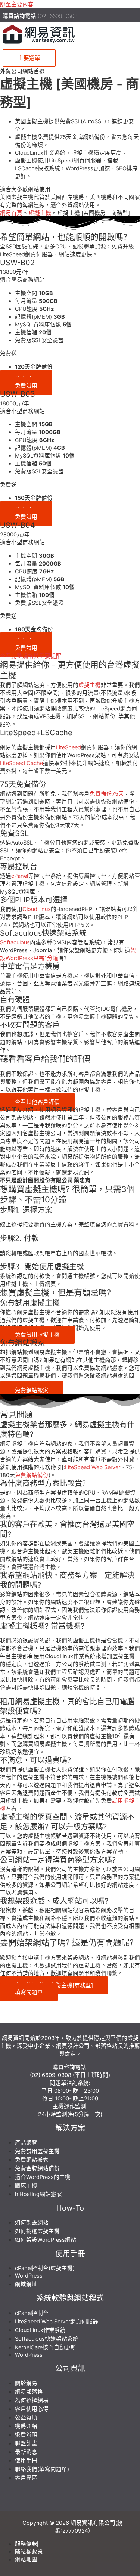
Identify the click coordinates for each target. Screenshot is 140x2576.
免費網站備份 (32, 1475)
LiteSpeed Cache (21, 763)
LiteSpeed (69, 747)
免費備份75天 (107, 794)
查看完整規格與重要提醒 (31, 656)
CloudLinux (37, 909)
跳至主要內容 (17, 4)
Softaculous (15, 942)
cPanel (20, 876)
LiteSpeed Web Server (93, 1467)
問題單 (58, 2083)
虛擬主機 (90, 685)
